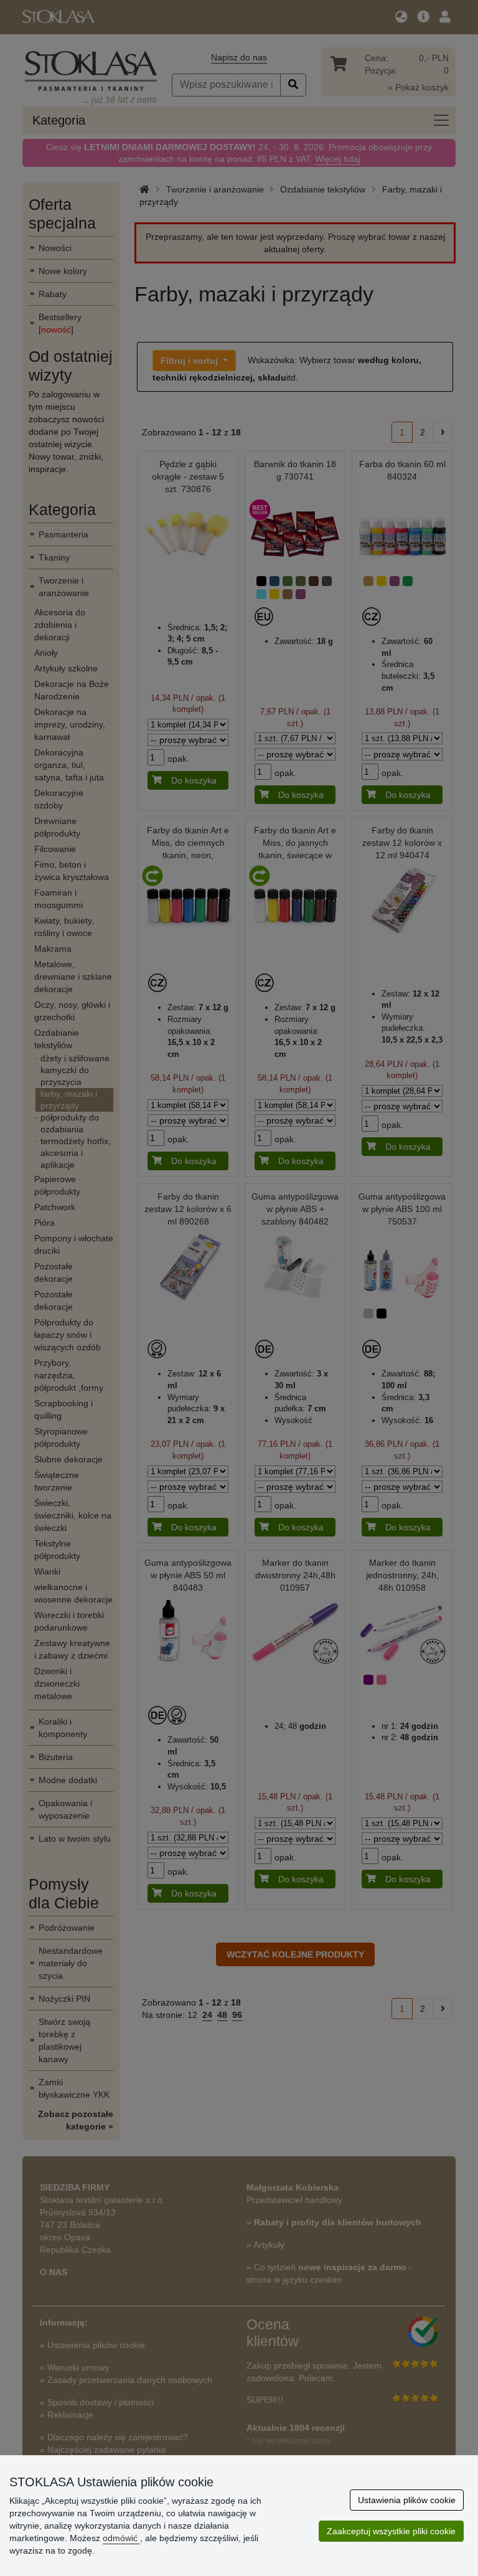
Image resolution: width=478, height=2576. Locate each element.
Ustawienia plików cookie (407, 2500)
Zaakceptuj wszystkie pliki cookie (391, 2531)
